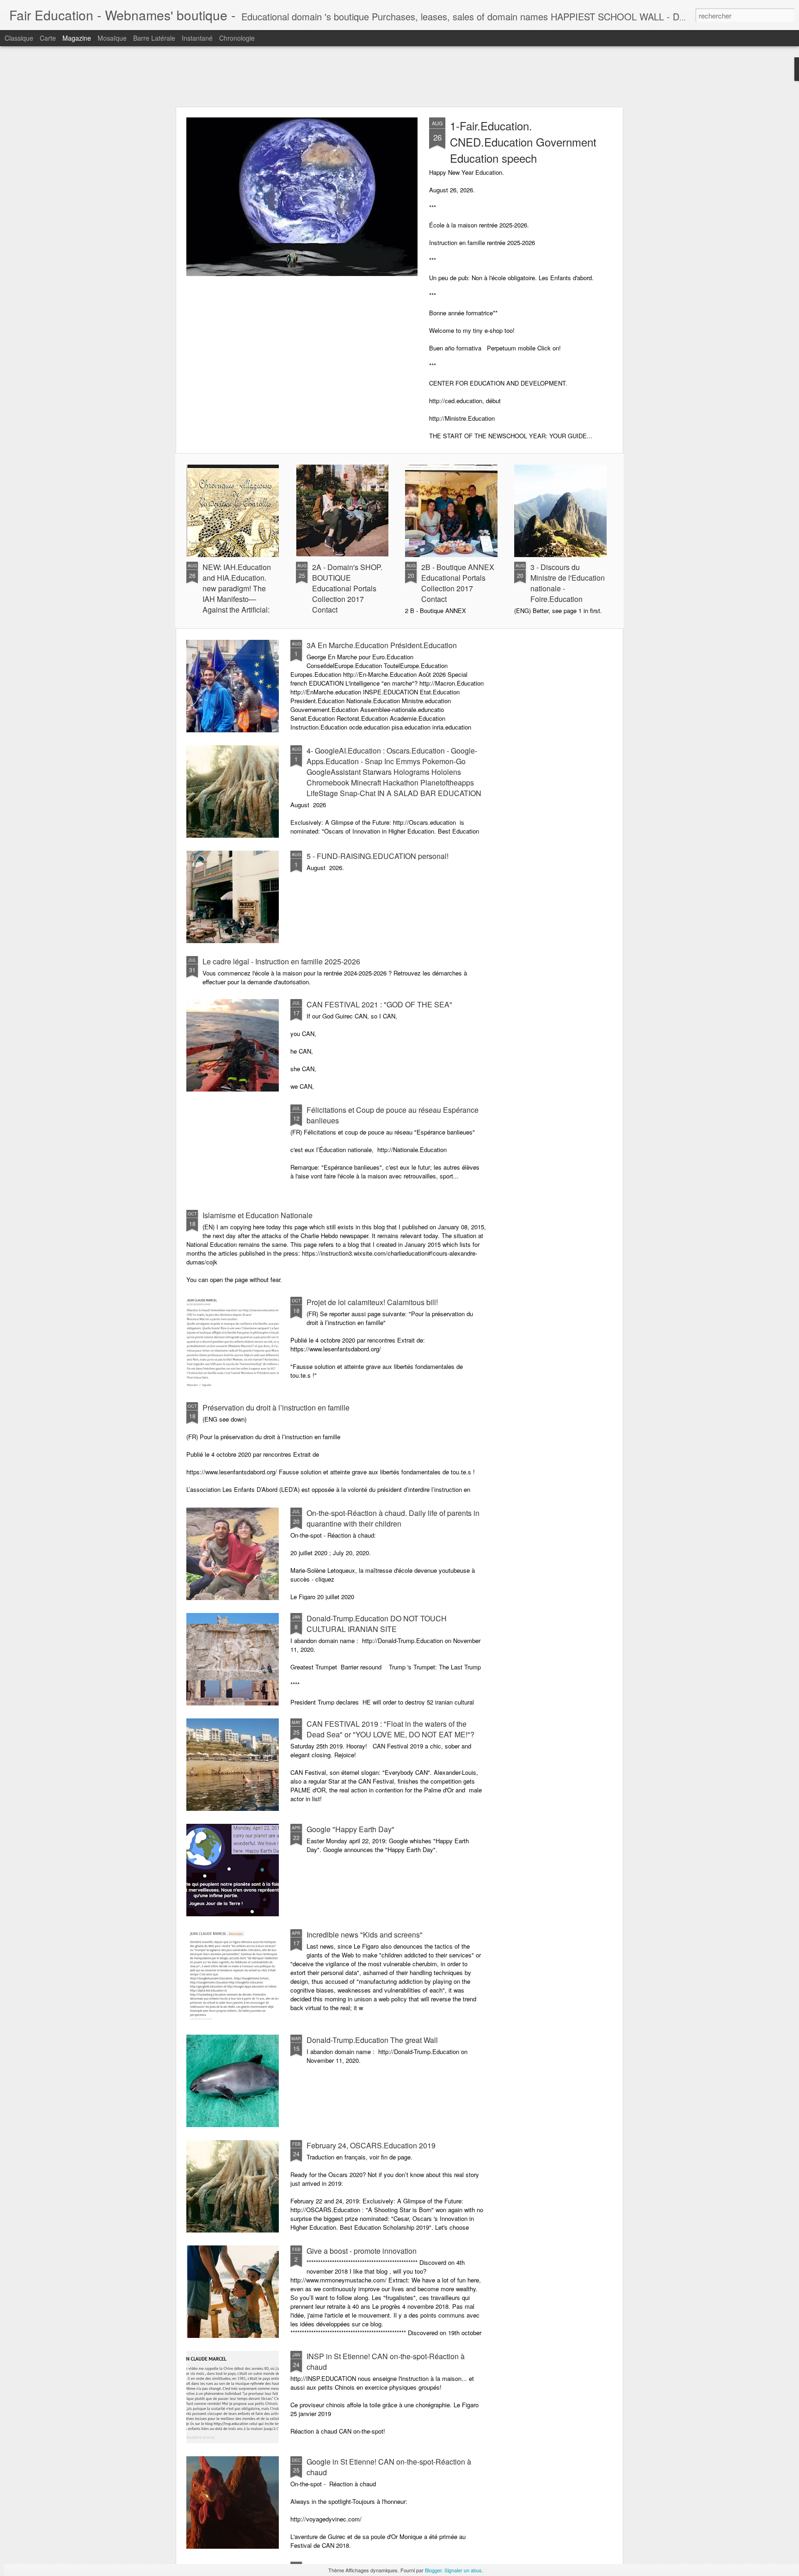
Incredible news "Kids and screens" (365, 1935)
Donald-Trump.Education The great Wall (372, 2040)
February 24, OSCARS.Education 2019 (371, 2145)
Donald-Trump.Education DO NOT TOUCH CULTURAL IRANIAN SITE (377, 1624)
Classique (19, 38)
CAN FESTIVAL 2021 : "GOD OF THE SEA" (379, 1004)
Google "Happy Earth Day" (350, 1829)
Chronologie (237, 38)
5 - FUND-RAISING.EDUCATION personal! (378, 856)
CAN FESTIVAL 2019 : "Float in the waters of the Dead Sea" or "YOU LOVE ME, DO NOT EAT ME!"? (390, 1729)
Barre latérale (154, 38)
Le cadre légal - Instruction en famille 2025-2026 (281, 961)
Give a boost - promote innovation (362, 2251)
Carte (48, 38)
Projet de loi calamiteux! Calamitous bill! (372, 1302)
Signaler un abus (463, 2570)
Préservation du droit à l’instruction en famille (276, 1408)
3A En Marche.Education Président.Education (382, 645)
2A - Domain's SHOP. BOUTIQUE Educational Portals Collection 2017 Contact (347, 588)
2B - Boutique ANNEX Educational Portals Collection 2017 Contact (458, 583)
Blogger (433, 2570)
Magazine (77, 38)
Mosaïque (112, 38)
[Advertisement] (399, 76)
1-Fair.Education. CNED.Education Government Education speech (523, 142)
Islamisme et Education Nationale (258, 1215)
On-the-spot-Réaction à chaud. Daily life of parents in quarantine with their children (393, 1518)
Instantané (197, 38)
